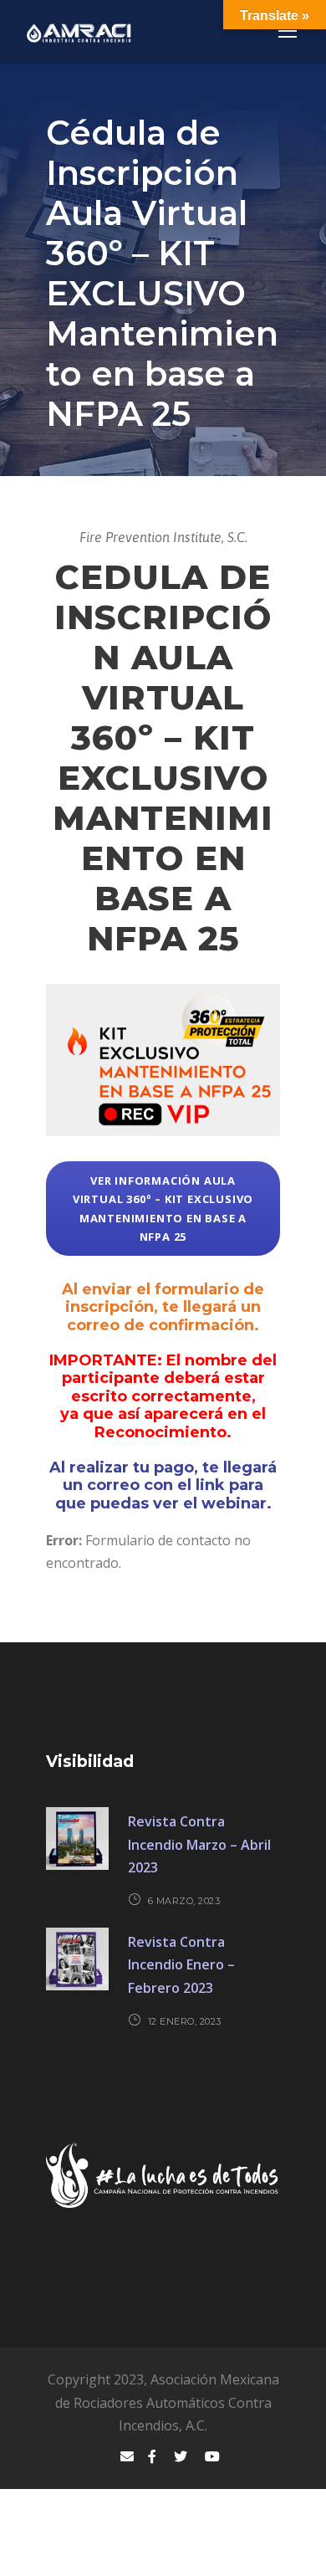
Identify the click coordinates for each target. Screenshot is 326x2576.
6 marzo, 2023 (184, 1901)
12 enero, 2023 (185, 2021)
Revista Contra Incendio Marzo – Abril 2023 (199, 1844)
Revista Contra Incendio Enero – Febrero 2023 (181, 1964)
